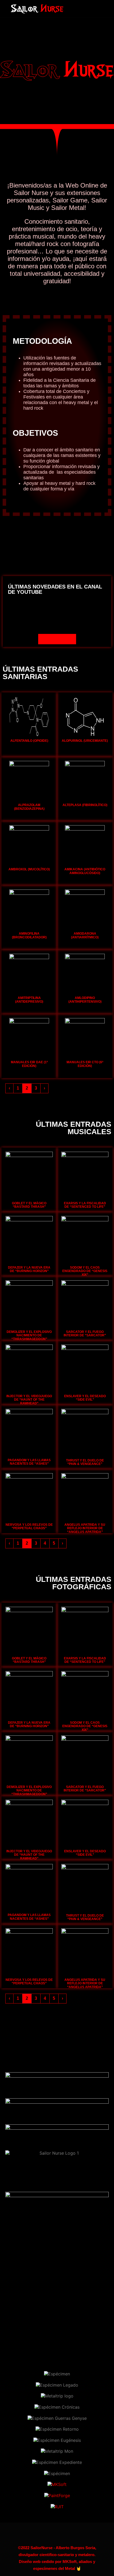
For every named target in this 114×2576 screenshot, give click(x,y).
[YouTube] (98, 13)
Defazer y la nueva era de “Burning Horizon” (29, 1269)
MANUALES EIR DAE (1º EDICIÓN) (29, 1064)
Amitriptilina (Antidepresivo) (29, 1000)
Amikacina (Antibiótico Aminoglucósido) (85, 871)
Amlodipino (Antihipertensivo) (85, 1000)
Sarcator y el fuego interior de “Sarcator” (85, 1334)
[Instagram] (87, 13)
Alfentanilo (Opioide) (29, 741)
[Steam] (87, 5)
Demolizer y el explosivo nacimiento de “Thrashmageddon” (29, 1335)
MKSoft (70, 2562)
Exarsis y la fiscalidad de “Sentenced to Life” (85, 1205)
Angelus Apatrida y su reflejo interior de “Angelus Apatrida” (85, 1528)
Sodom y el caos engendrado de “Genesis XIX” (85, 1271)
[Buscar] (72, 5)
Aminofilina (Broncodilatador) (29, 935)
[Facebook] (98, 5)
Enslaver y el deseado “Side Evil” (85, 1398)
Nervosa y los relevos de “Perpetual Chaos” (29, 1526)
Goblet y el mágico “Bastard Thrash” (29, 1205)
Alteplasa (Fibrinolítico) (85, 805)
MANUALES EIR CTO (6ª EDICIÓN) (85, 1064)
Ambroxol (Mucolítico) (29, 869)
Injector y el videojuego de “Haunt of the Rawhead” (29, 1400)
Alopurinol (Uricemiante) (85, 741)
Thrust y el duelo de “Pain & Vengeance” (85, 1462)
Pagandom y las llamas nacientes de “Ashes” (29, 1462)
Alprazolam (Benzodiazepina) (29, 807)
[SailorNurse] (37, 9)
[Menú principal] (72, 13)
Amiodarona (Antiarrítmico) (85, 935)
